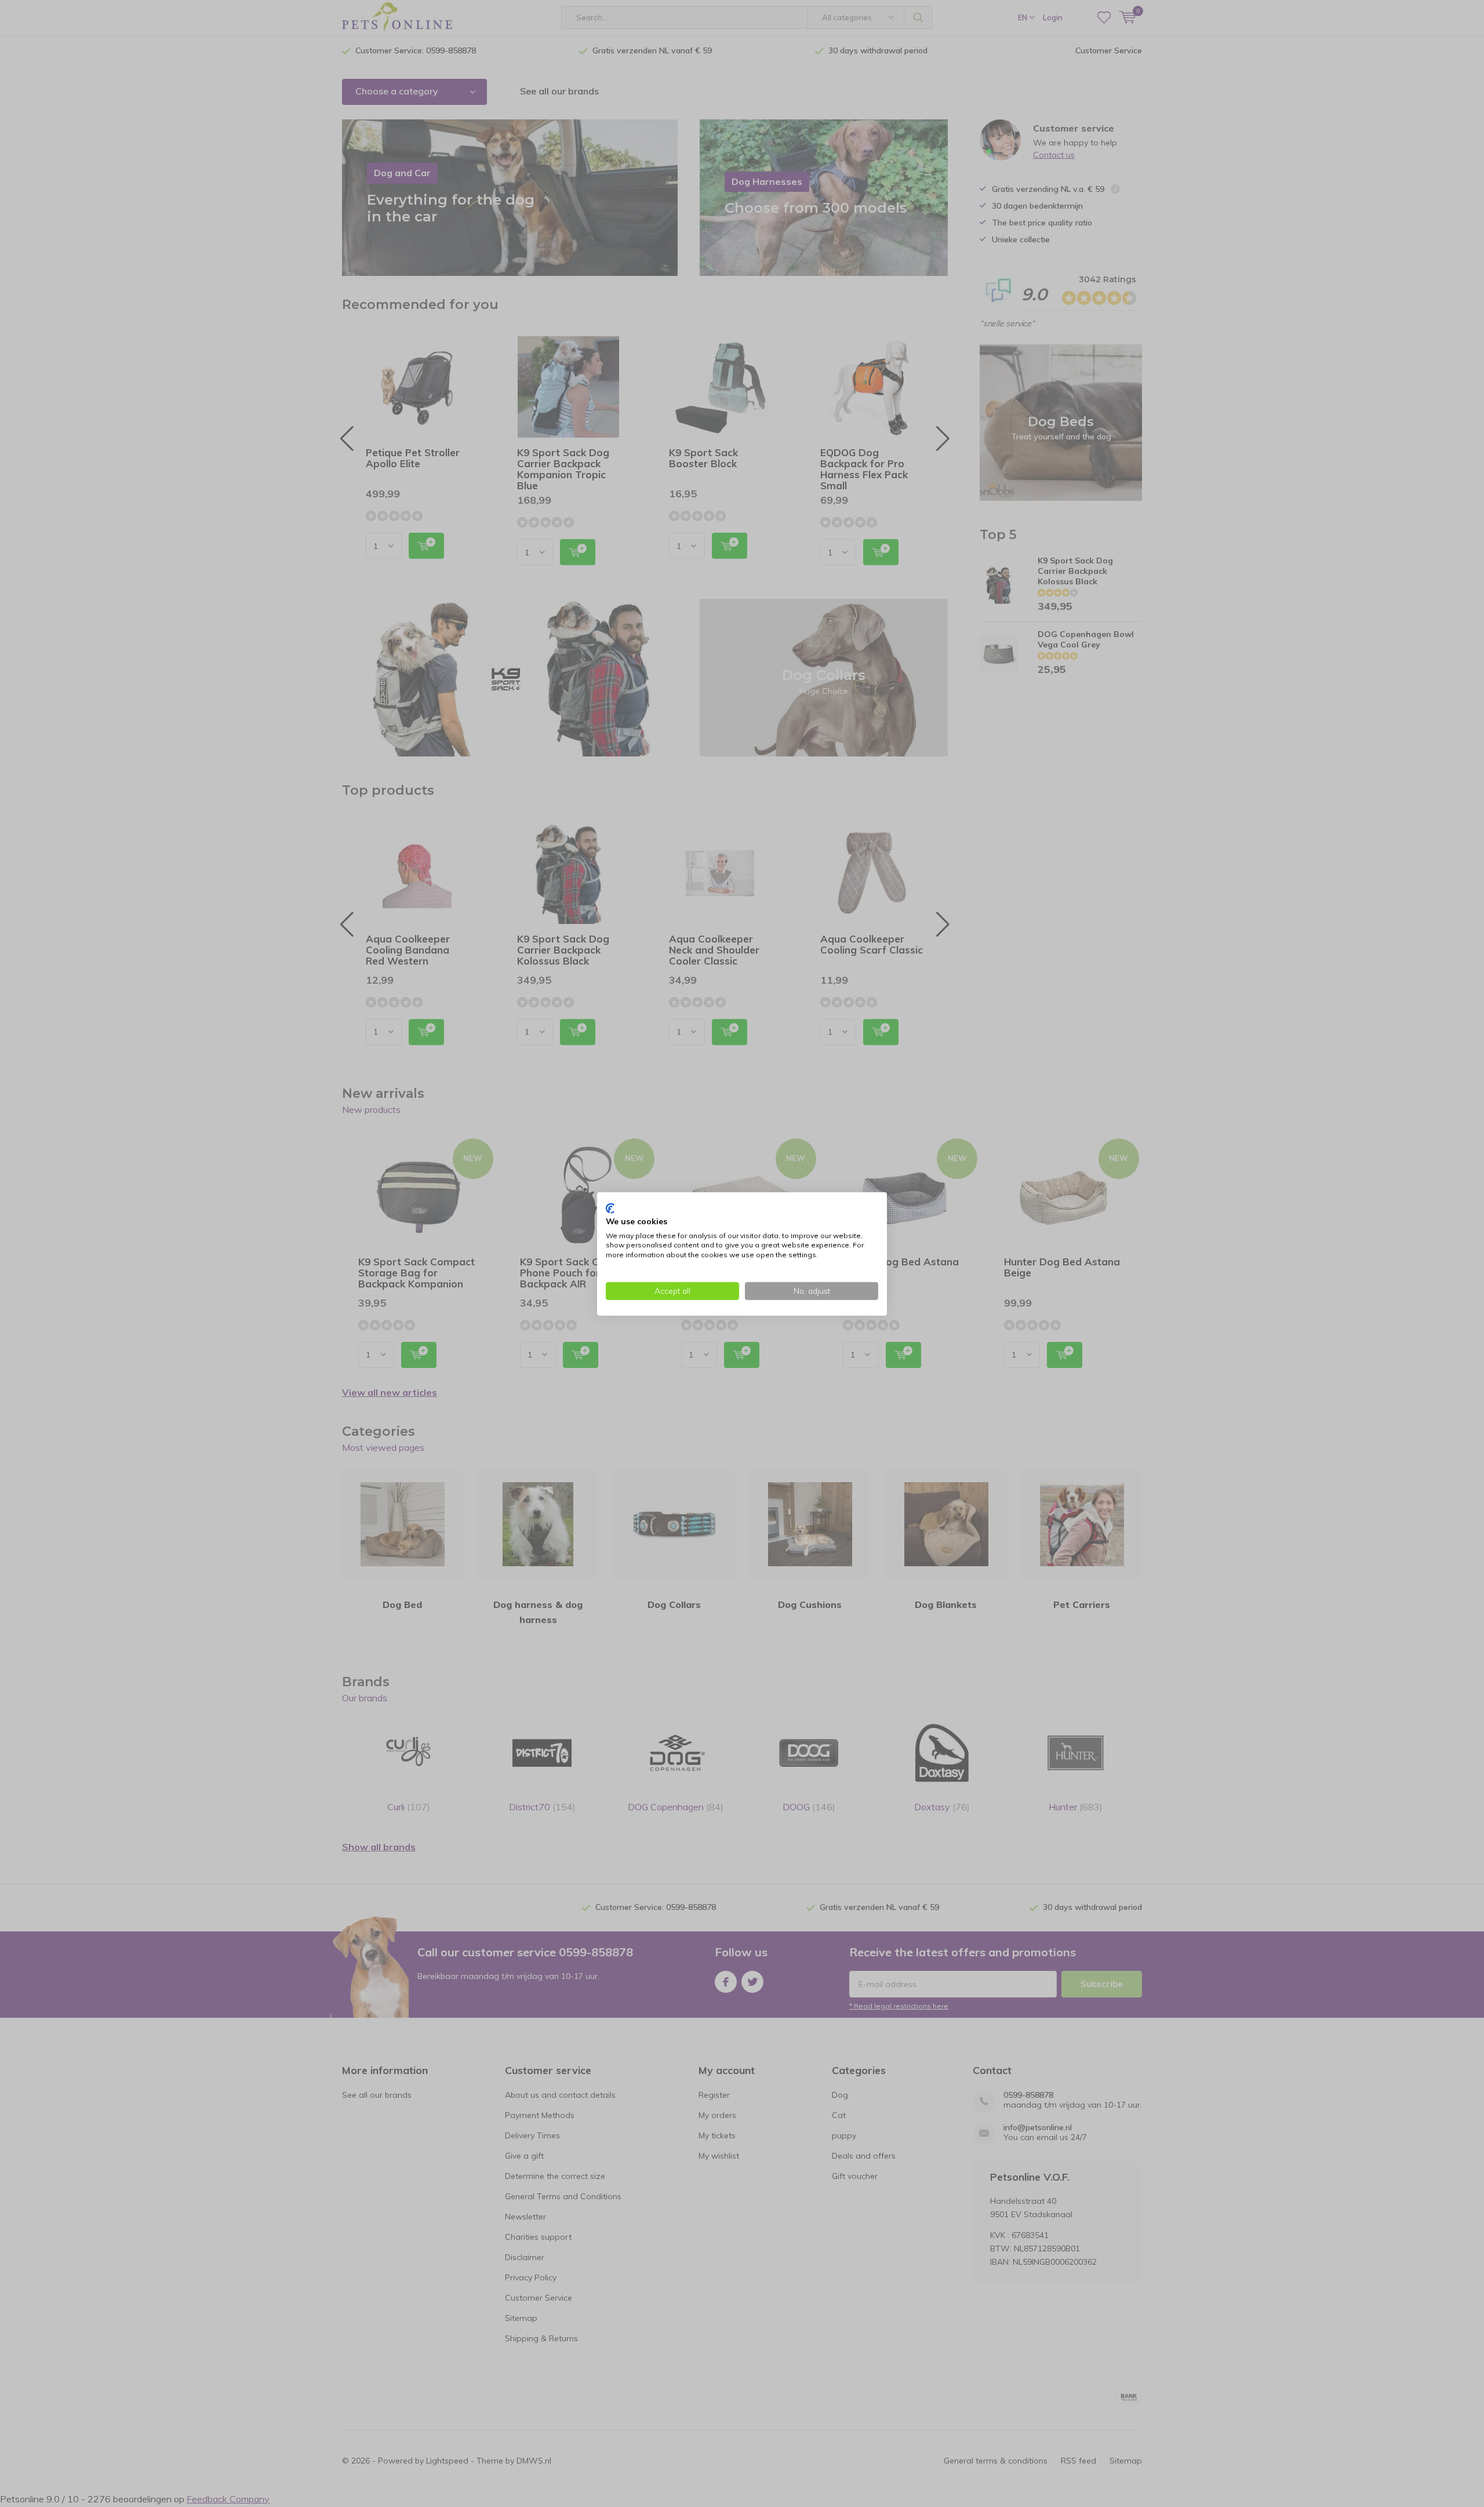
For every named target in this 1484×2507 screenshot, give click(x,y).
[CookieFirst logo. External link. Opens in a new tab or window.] (610, 1208)
